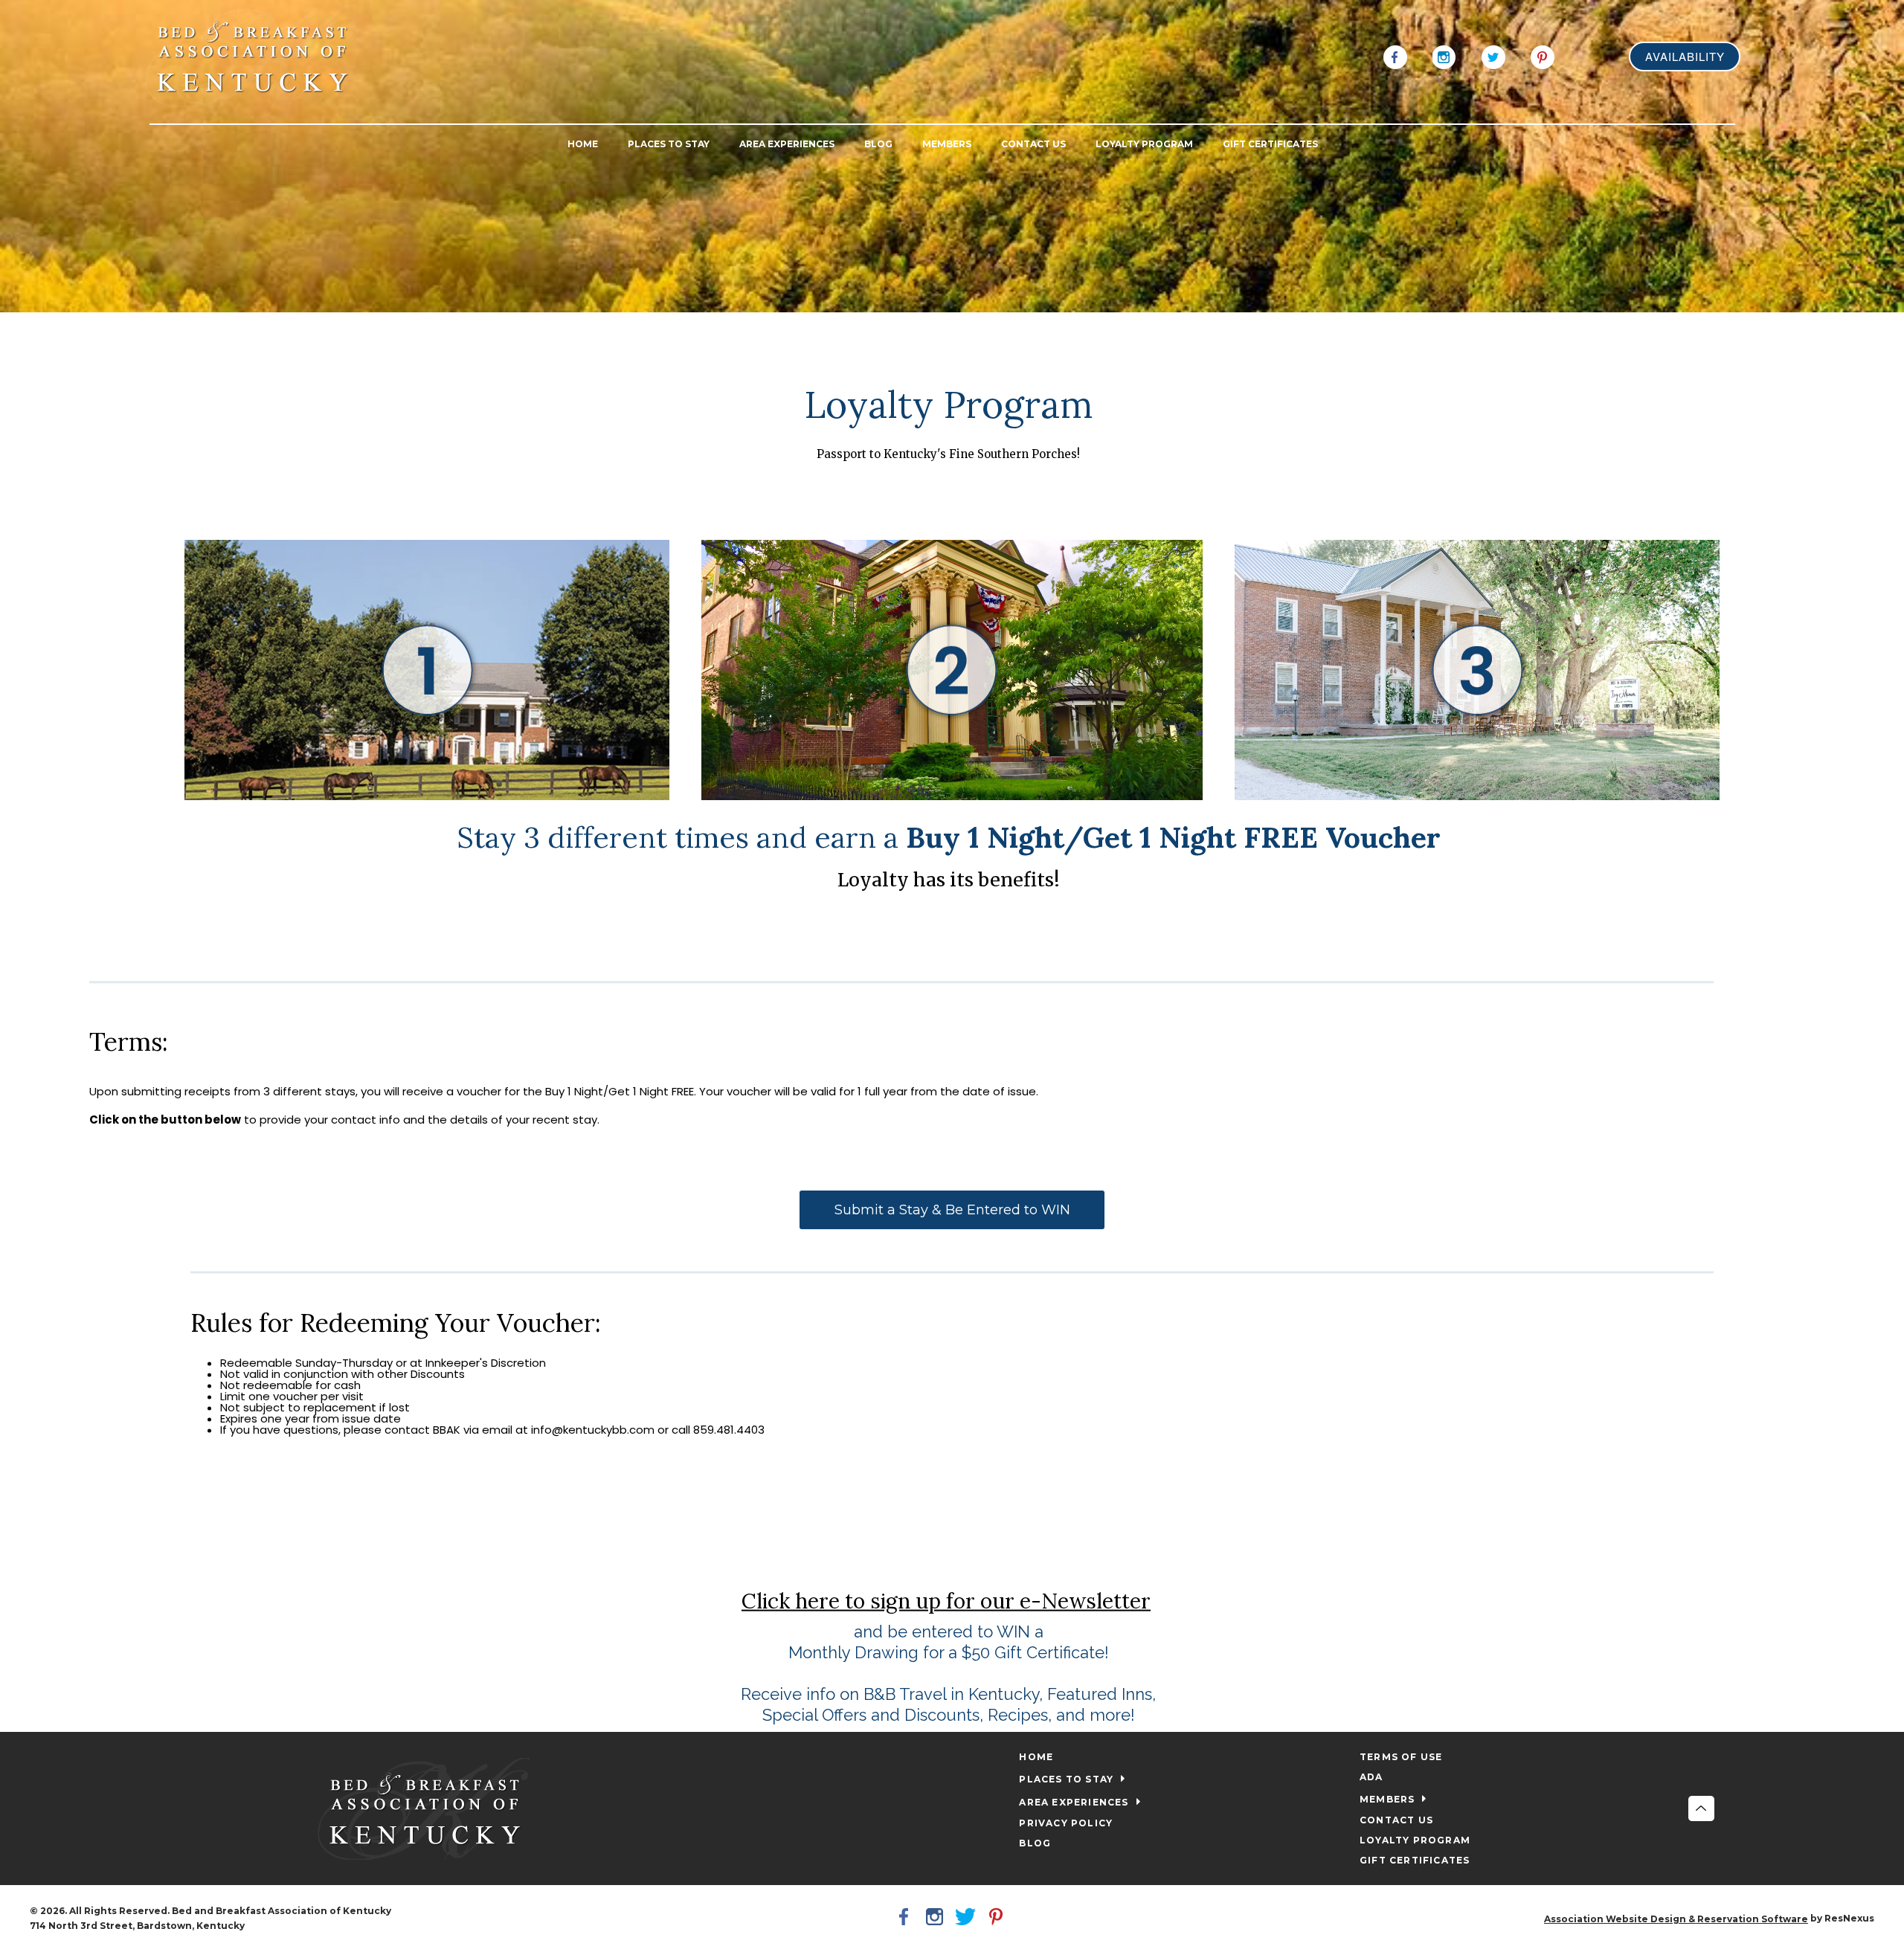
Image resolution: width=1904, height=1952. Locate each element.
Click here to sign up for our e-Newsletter (946, 1600)
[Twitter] (1493, 56)
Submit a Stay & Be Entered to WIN (952, 1210)
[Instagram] (1444, 56)
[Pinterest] (1543, 56)
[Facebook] (1395, 56)
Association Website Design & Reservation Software (1676, 1919)
